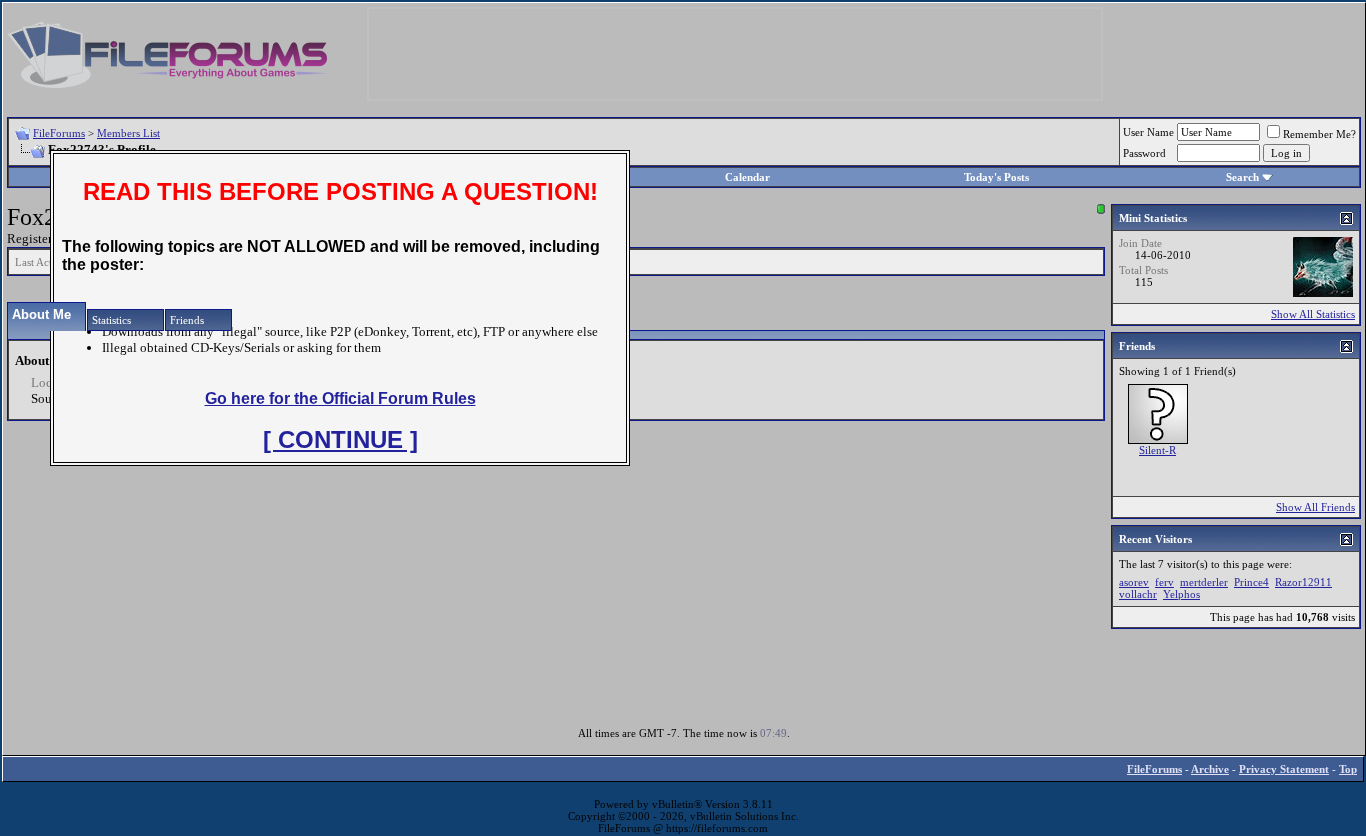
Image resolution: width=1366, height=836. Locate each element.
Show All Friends (1315, 507)
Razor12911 (1303, 582)
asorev (1134, 582)
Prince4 (1251, 582)
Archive (1210, 769)
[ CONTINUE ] (340, 439)
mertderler (1204, 582)
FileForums (59, 133)
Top (1348, 769)
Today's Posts (996, 177)
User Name (1148, 132)
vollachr (1138, 594)
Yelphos (1181, 594)
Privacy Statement (1284, 769)
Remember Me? (1319, 134)
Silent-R (1157, 450)
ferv (1164, 582)
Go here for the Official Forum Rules (340, 398)
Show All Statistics (1313, 314)
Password (1144, 153)
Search (1242, 177)
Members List (128, 133)
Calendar (747, 177)
